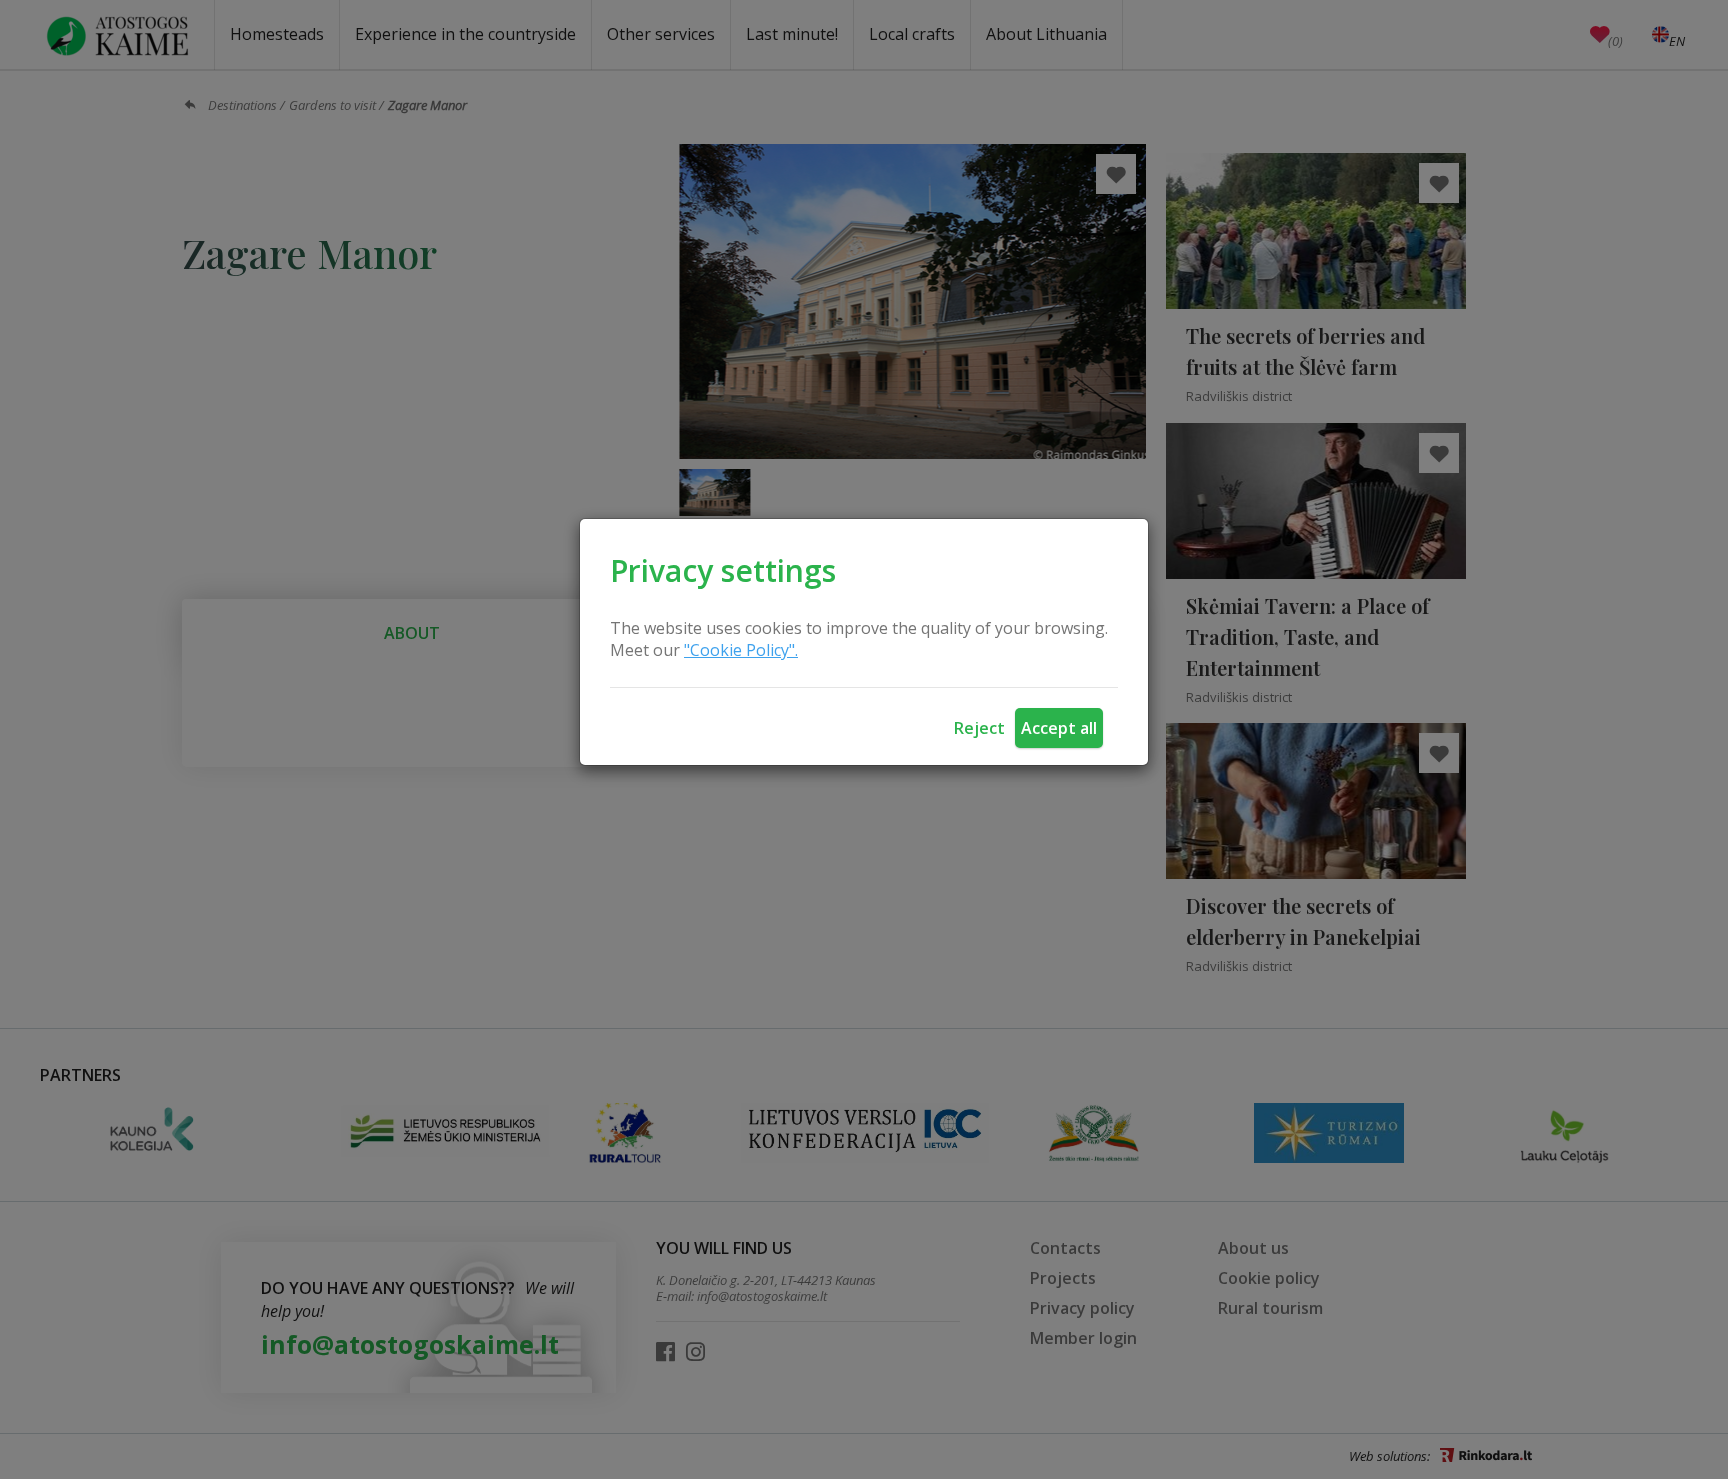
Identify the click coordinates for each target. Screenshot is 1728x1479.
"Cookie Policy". (741, 650)
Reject (979, 728)
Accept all (1059, 728)
